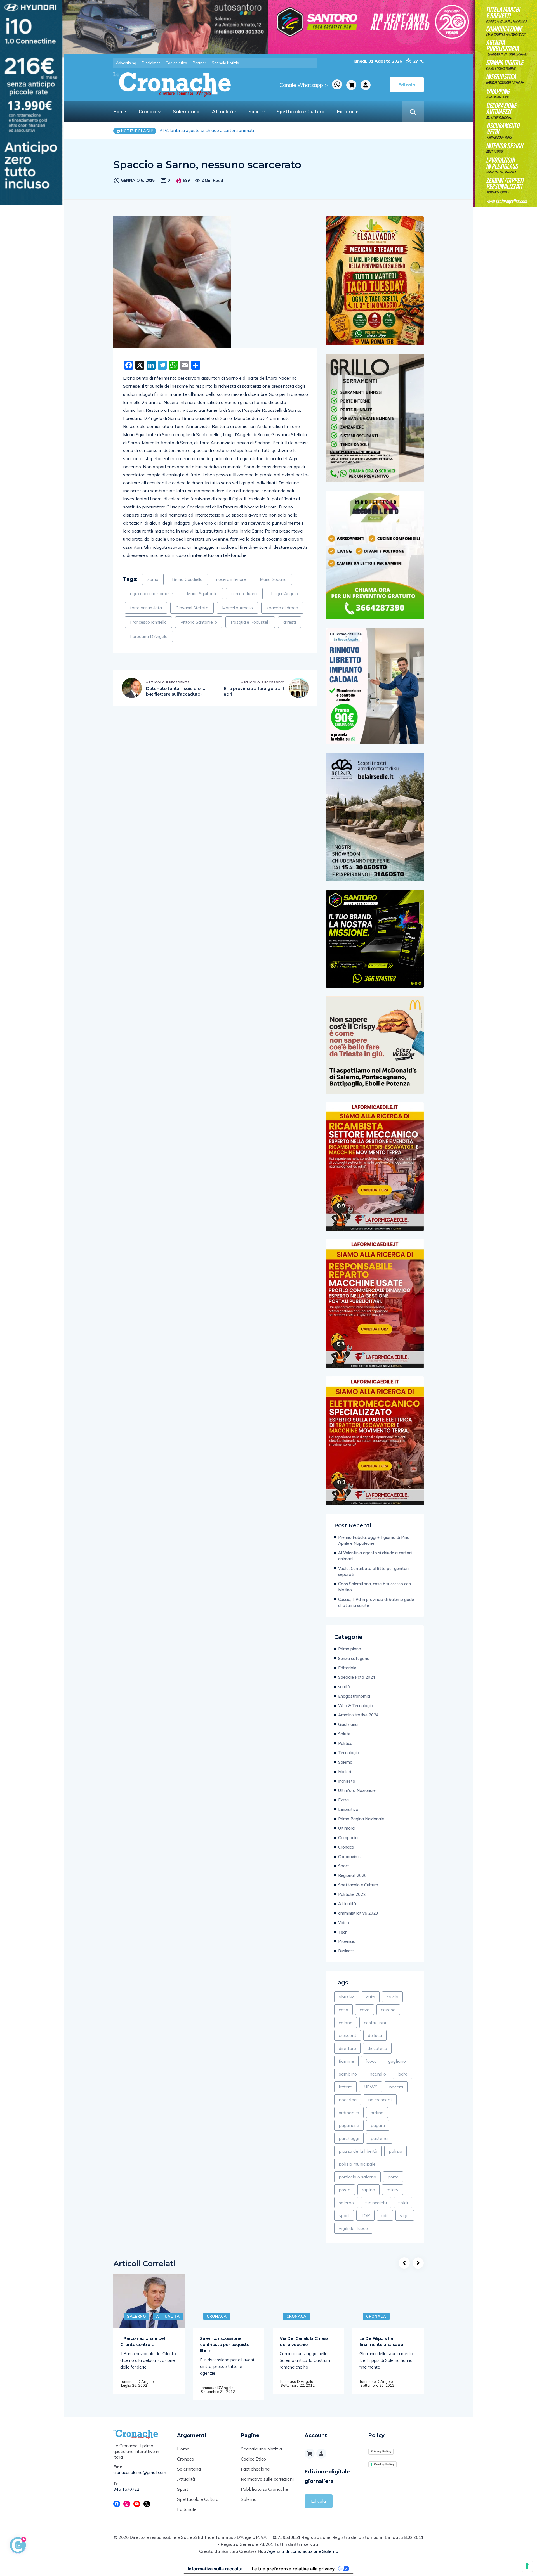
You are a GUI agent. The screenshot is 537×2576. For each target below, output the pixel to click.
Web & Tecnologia (356, 1706)
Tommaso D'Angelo (137, 2381)
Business (346, 1951)
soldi (403, 2203)
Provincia (347, 1941)
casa (343, 2010)
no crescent (380, 2100)
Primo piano (350, 1649)
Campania (348, 1838)
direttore (347, 2048)
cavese (388, 2010)
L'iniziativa (348, 1809)
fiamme (346, 2061)
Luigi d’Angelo (284, 594)
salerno (346, 2203)
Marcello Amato (237, 608)
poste (345, 2190)
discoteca (377, 2048)
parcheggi (349, 2138)
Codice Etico (253, 2459)
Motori (345, 1772)
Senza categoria (354, 1658)
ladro (402, 2074)
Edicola (318, 2501)
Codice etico (176, 63)
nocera (396, 2087)
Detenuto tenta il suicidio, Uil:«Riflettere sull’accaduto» (176, 691)
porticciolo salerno (357, 2177)
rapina (368, 2190)
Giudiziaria (348, 1724)
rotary (393, 2190)
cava (365, 2010)
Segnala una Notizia (261, 2449)
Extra (343, 1800)
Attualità (222, 111)
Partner (199, 63)
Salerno (345, 1762)
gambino (348, 2074)
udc (385, 2215)
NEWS (371, 2087)
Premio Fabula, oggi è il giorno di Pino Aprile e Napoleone (374, 1540)
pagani (378, 2125)
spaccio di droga (282, 608)
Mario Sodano (273, 579)
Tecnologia (349, 1753)
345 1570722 (126, 2489)
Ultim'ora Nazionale (357, 1790)
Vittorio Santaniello (199, 622)
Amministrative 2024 (358, 1715)
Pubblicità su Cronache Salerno (264, 2494)
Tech (343, 1932)
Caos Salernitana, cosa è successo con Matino (209, 131)
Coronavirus (349, 1857)
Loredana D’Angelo (149, 636)
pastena (379, 2138)
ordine (377, 2113)
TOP (365, 2215)
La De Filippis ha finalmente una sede (381, 2341)
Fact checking (255, 2469)
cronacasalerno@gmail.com (140, 2472)
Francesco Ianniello (148, 622)
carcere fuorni (244, 594)
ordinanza (349, 2113)
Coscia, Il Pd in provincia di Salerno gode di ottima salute (376, 1602)
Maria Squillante (202, 594)
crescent (348, 2035)
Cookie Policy (384, 2464)
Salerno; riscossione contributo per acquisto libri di (225, 2344)
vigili (405, 2215)
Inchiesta (347, 1781)
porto (393, 2177)
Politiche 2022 (352, 1894)
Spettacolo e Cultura (301, 111)
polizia (395, 2151)
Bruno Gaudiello (187, 579)
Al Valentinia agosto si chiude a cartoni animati (375, 1556)
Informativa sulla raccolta (215, 2569)
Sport (255, 111)
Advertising (126, 63)
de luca (375, 2035)
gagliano (397, 2061)
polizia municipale (357, 2164)
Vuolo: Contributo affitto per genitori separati (373, 1571)
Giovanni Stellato (192, 608)
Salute (344, 1734)
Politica (345, 1743)
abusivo (347, 1997)
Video (344, 1923)
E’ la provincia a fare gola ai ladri (254, 691)
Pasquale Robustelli (250, 622)
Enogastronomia (354, 1696)
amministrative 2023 (358, 1913)
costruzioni (375, 2023)
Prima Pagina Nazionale (361, 1819)
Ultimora (346, 1828)
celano (346, 2023)
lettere (345, 2087)
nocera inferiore (231, 579)
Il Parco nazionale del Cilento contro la (143, 2341)
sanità (344, 1687)
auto (371, 1997)
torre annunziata (146, 608)
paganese (349, 2125)
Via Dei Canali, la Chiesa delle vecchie (304, 2341)
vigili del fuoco (353, 2228)
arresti (290, 622)
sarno (153, 579)
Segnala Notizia (225, 63)
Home (120, 111)
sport (344, 2215)
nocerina (348, 2100)
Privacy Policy (381, 2451)
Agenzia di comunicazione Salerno (303, 2551)
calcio (392, 1997)
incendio (377, 2074)
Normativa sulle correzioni (267, 2479)
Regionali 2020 (352, 1875)
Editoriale (348, 111)
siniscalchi (376, 2203)
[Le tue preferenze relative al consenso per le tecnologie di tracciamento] (527, 2566)
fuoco (371, 2061)
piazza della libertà (358, 2151)
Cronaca (148, 111)
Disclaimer (151, 63)
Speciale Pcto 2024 (357, 1677)
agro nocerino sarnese (152, 594)
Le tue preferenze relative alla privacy (293, 2569)
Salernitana (186, 111)
